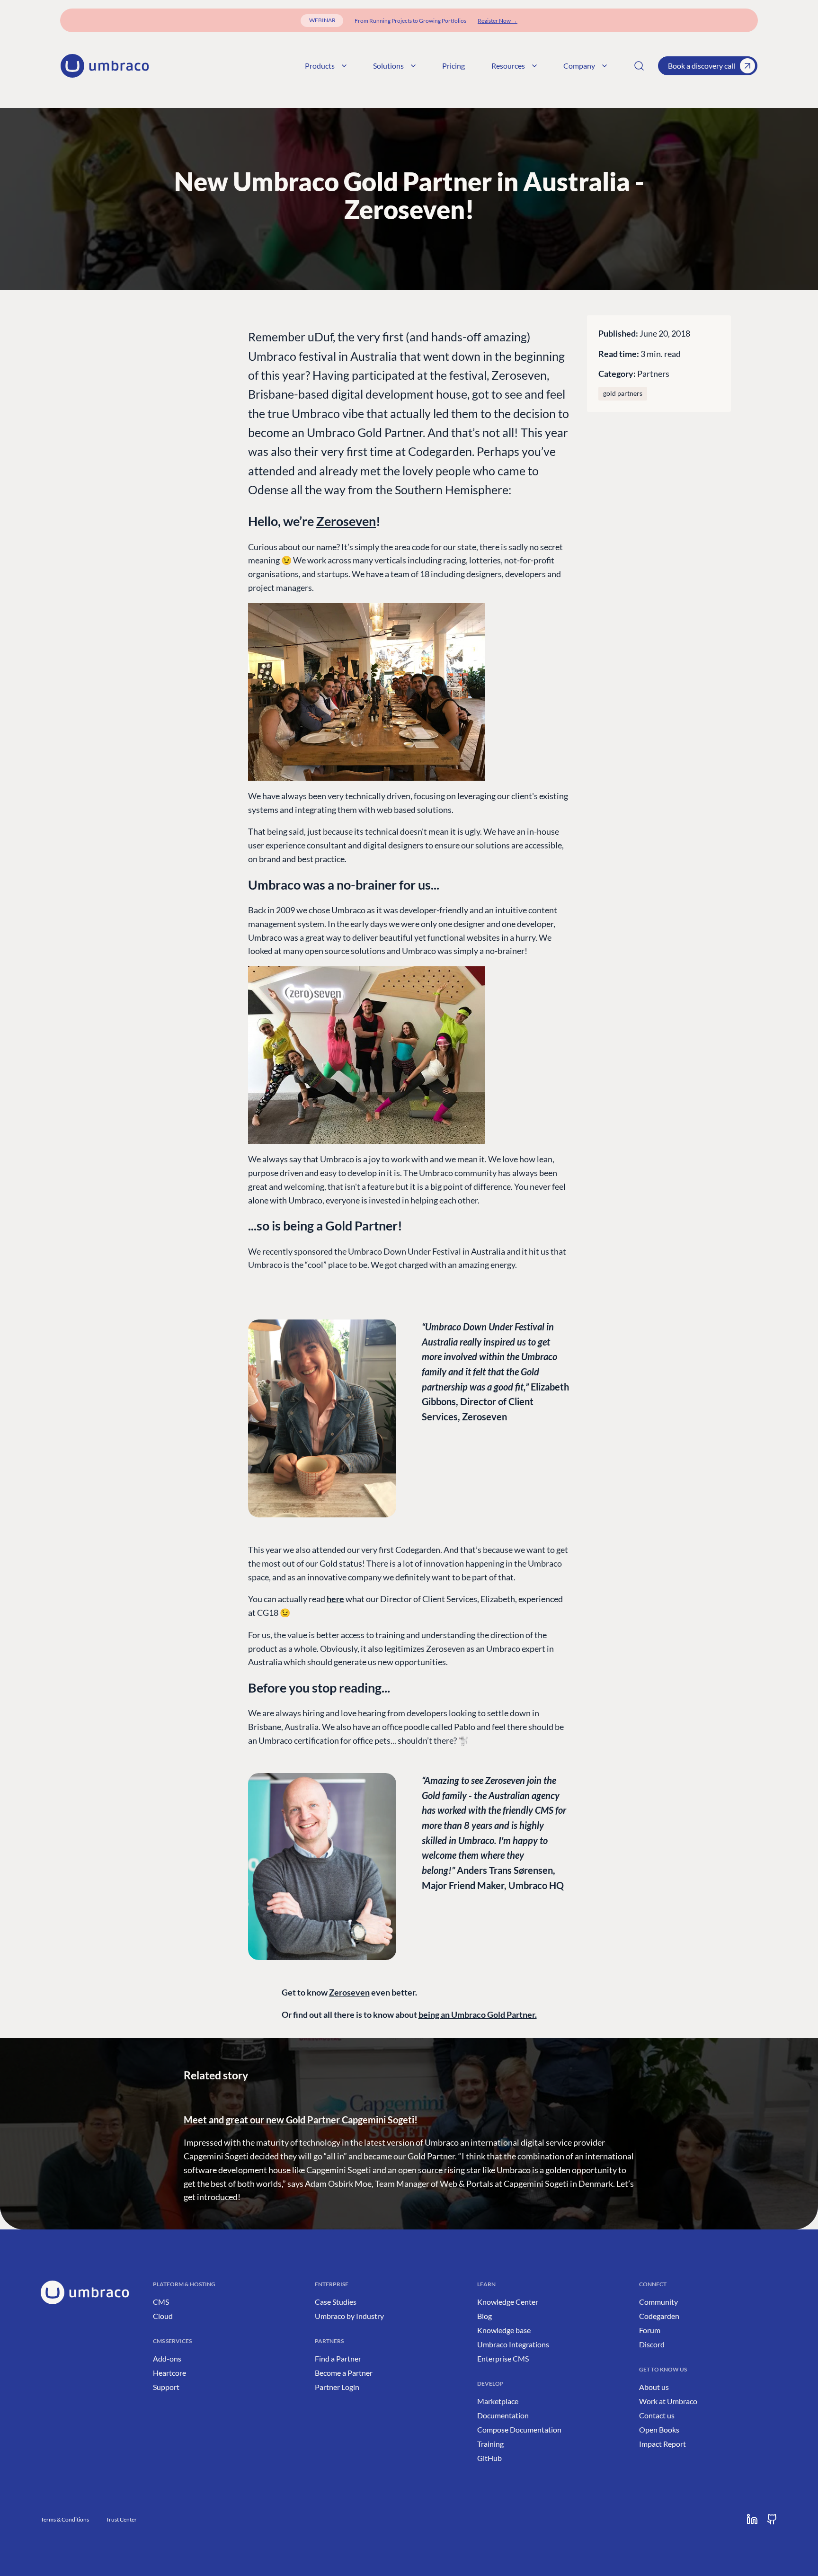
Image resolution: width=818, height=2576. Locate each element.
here (335, 1599)
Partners (653, 374)
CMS (161, 2302)
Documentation (503, 2415)
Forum (650, 2330)
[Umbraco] (105, 66)
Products (320, 66)
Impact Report (662, 2444)
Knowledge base (504, 2330)
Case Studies (336, 2302)
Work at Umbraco (668, 2401)
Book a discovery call (702, 66)
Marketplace (498, 2401)
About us (654, 2387)
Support (166, 2387)
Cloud (163, 2316)
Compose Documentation (519, 2429)
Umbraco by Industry (349, 2316)
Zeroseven (346, 521)
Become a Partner (344, 2373)
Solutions (388, 66)
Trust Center (121, 2519)
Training (490, 2444)
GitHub (489, 2458)
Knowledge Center (508, 2302)
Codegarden (659, 2316)
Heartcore (169, 2373)
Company (579, 66)
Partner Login (337, 2387)
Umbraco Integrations (513, 2344)
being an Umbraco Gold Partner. (478, 2014)
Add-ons (167, 2358)
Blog (485, 2316)
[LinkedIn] (752, 2519)
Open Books (659, 2429)
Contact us (657, 2415)
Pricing (453, 66)
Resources (508, 66)
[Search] (639, 66)
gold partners (623, 393)
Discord (652, 2344)
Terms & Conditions (65, 2519)
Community (658, 2302)
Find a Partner (338, 2358)
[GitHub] (772, 2519)
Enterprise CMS (503, 2358)
